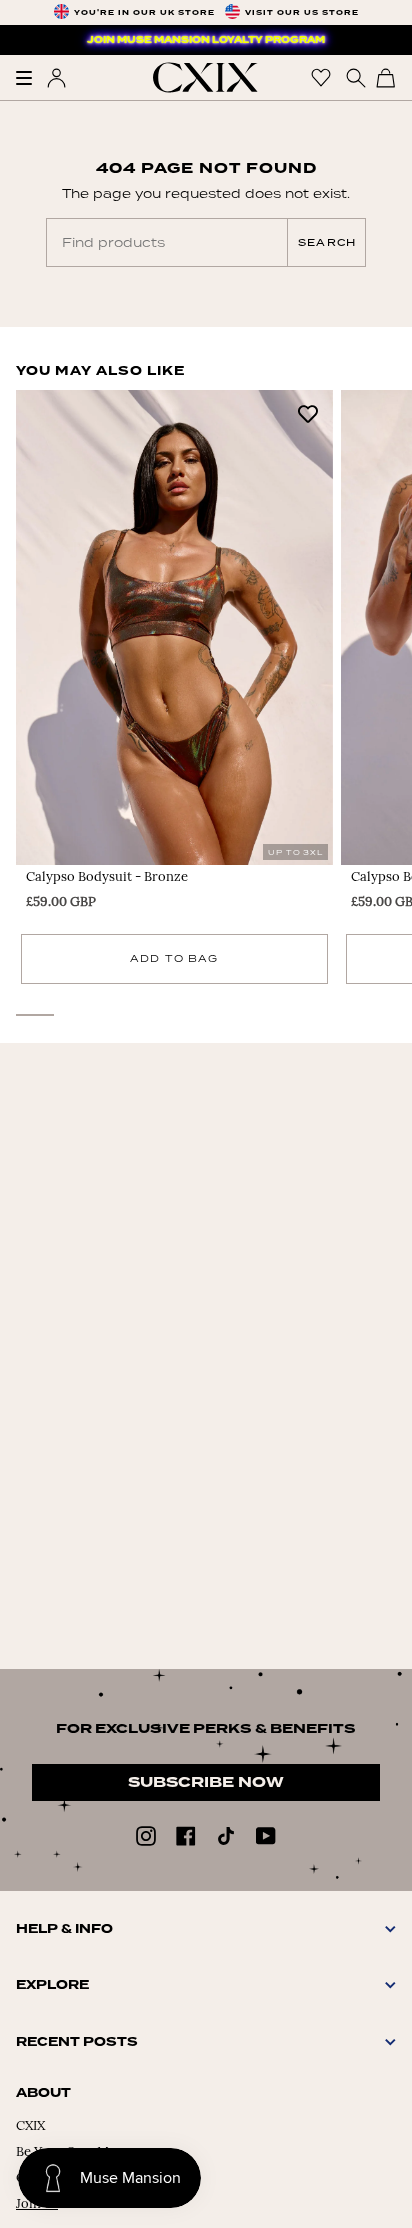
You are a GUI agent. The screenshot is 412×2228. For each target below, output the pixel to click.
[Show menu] (31, 78)
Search (327, 242)
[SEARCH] (353, 77)
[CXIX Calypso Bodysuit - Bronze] (174, 627)
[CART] (386, 77)
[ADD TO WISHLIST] (308, 412)
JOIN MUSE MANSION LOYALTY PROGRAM (206, 40)
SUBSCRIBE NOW (206, 1782)
